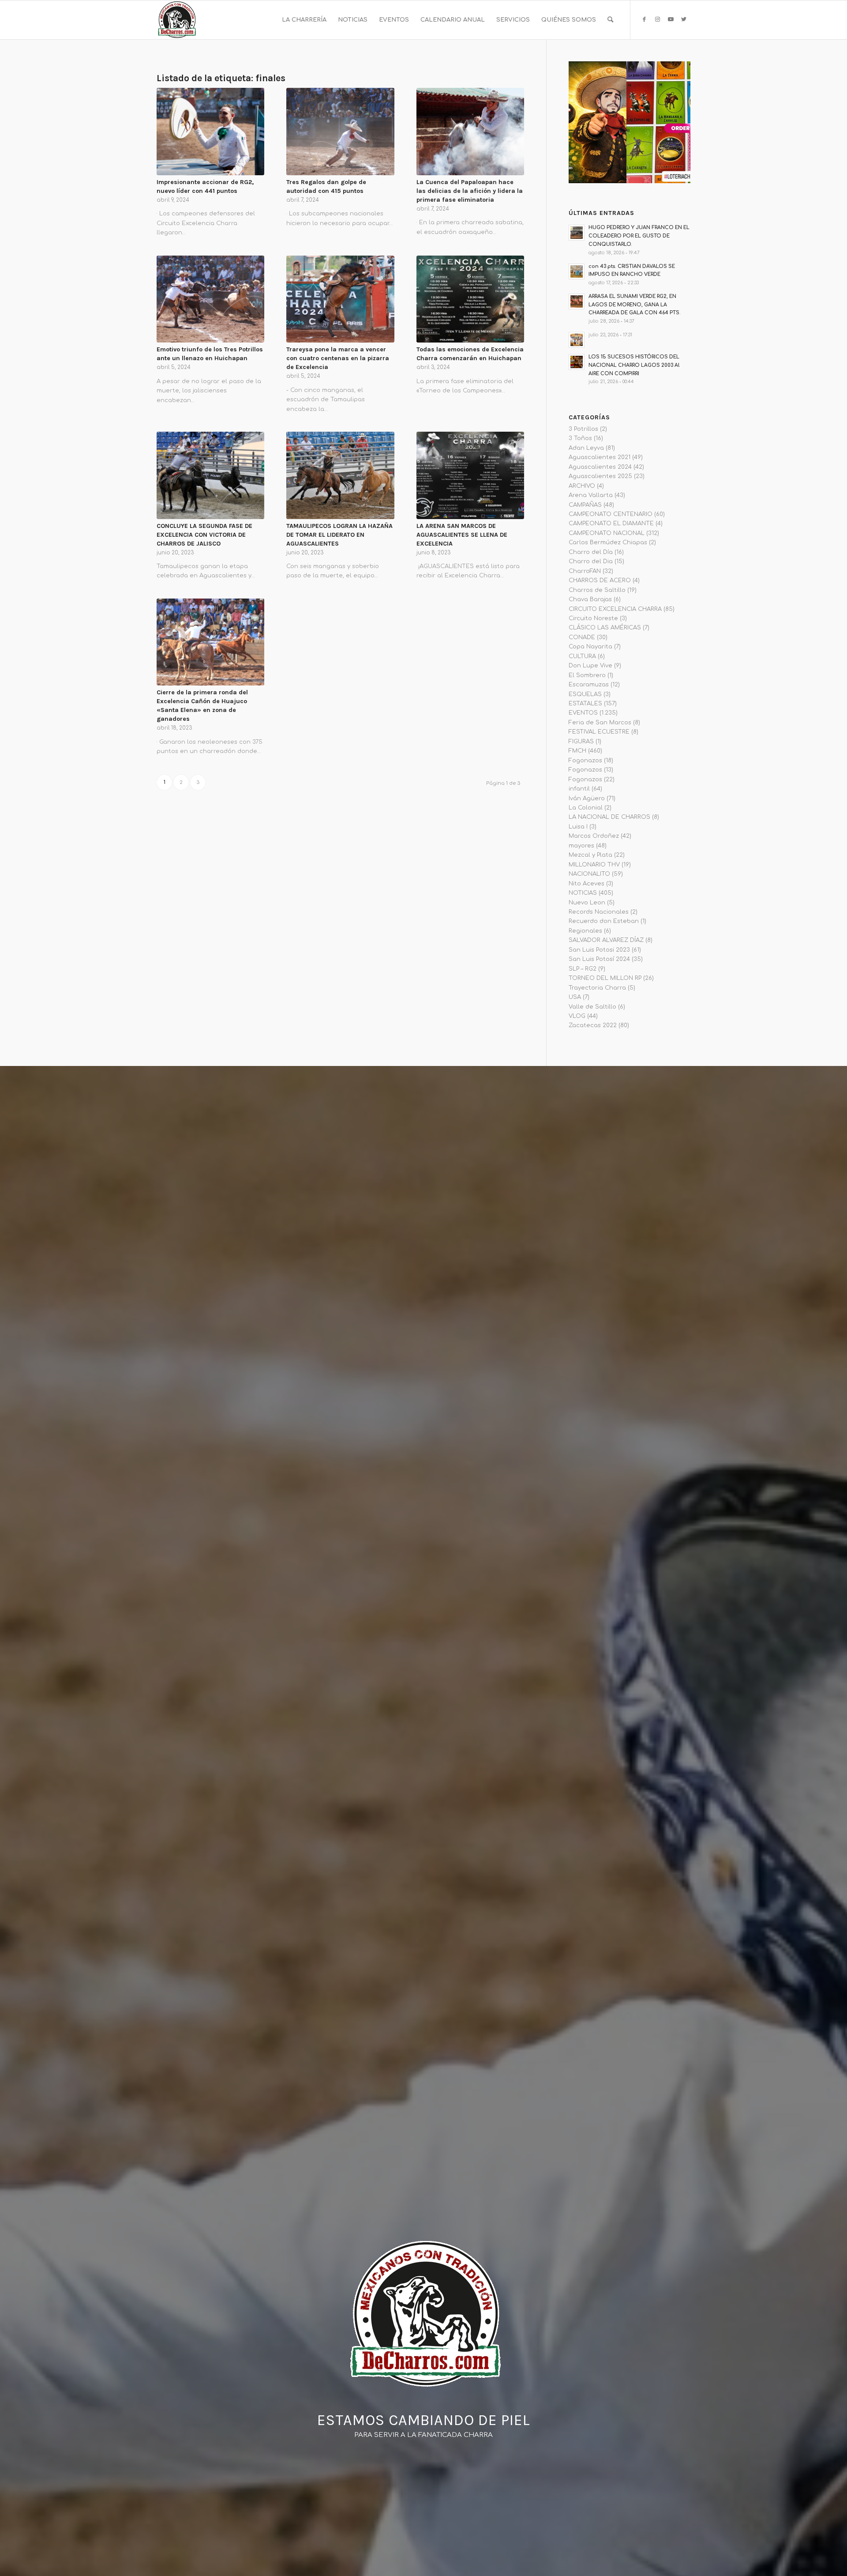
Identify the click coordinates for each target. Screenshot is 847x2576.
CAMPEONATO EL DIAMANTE (611, 523)
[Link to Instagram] (657, 19)
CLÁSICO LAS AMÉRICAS (605, 628)
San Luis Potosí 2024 (599, 959)
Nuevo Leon (587, 903)
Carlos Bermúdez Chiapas (608, 542)
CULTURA (582, 656)
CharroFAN (585, 571)
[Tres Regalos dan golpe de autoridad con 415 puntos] (340, 132)
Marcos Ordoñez (594, 836)
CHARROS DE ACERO (600, 580)
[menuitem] (304, 20)
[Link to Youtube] (671, 19)
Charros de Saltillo (597, 590)
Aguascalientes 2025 (600, 476)
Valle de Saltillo (592, 1007)
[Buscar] (610, 20)
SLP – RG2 (583, 969)
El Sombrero (587, 675)
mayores (581, 846)
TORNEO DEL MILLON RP (605, 978)
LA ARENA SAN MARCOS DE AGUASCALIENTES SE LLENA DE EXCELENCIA (462, 535)
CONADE (582, 637)
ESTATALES (585, 704)
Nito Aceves (587, 884)
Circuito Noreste (593, 618)
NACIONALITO (589, 874)
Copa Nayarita (590, 647)
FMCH (577, 751)
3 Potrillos (583, 429)
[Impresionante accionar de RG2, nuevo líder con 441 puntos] (210, 132)
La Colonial (586, 808)
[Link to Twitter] (684, 19)
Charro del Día (591, 552)
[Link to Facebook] (644, 19)
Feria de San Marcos (600, 723)
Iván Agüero (587, 798)
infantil (579, 789)
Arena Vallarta (591, 495)
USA (575, 997)
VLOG (577, 1016)
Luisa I (578, 827)
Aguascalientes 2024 (600, 467)
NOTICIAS (583, 893)
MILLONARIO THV (594, 865)
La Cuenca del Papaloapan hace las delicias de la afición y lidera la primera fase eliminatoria (470, 191)
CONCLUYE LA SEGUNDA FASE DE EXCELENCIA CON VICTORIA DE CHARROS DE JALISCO (204, 535)
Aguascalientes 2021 (600, 457)
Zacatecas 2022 (593, 1025)
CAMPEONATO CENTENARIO (611, 514)
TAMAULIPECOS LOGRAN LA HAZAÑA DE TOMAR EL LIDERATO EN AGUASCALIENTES (339, 535)
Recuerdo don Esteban (604, 921)
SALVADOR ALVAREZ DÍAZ (606, 940)
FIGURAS (581, 742)
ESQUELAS (585, 694)
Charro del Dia (591, 561)
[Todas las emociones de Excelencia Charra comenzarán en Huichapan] (470, 299)
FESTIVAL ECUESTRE (599, 732)
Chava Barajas (590, 599)
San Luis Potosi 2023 (599, 950)
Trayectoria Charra (597, 988)
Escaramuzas (589, 685)
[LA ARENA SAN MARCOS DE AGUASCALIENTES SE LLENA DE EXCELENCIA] (470, 475)
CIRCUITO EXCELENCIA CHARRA (615, 609)
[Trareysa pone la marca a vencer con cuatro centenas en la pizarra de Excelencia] (340, 299)
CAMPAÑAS (585, 505)
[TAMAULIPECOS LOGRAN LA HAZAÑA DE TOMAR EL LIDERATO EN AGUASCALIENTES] (340, 475)
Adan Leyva (586, 448)
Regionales (585, 931)
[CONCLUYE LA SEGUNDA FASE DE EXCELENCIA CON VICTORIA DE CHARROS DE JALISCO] (210, 475)
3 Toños (580, 438)
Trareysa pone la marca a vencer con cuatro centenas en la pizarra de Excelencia (338, 358)
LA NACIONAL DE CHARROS (609, 817)
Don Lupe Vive (590, 666)
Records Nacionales (599, 912)
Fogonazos (585, 761)
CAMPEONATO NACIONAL (607, 533)
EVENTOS (583, 713)
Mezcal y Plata (590, 855)
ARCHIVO (582, 486)
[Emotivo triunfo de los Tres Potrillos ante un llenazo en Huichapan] (210, 299)
